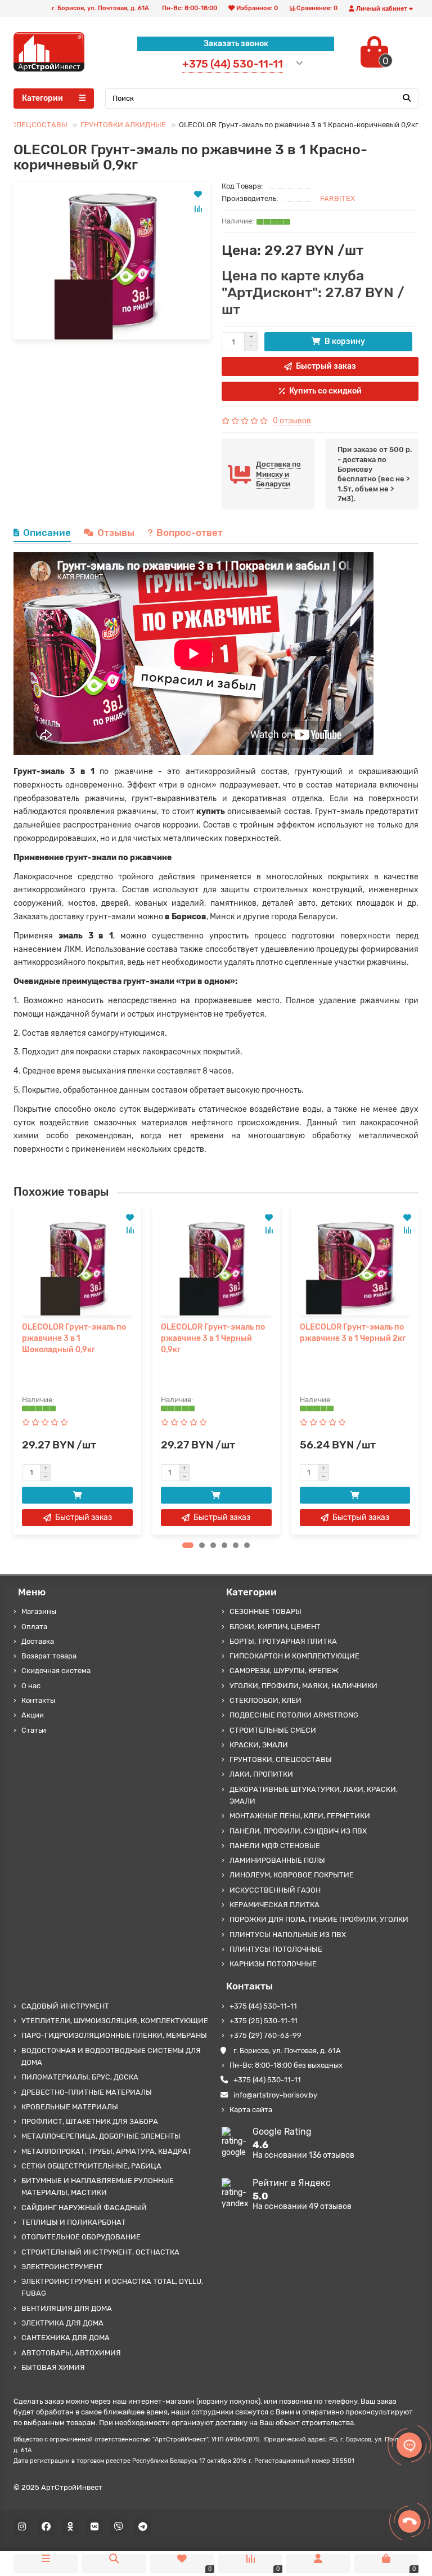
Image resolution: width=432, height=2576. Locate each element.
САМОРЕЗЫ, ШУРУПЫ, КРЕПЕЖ (284, 1671)
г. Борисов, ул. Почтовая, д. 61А (287, 2050)
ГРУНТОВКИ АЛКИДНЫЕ (123, 125)
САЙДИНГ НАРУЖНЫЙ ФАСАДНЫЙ (84, 2208)
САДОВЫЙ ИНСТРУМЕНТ (65, 2006)
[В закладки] (198, 194)
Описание (47, 533)
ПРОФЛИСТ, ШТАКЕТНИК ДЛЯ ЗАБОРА (90, 2121)
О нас (31, 1686)
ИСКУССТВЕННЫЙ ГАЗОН (275, 1890)
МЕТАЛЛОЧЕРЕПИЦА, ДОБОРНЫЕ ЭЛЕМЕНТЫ (101, 2136)
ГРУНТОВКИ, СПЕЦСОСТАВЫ (281, 1759)
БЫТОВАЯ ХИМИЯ (53, 2367)
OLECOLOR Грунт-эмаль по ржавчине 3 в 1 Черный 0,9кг (213, 1338)
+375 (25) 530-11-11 (264, 2021)
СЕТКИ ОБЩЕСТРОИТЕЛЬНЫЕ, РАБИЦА (91, 2166)
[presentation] (14, 1370)
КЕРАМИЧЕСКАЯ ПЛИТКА (274, 1905)
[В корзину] (77, 1495)
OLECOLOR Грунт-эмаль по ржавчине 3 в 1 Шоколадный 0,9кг (74, 1338)
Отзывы (116, 533)
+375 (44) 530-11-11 (263, 2006)
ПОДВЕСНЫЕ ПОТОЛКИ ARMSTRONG (294, 1715)
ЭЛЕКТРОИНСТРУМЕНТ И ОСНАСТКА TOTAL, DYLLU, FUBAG (112, 2287)
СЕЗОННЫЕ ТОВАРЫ (265, 1611)
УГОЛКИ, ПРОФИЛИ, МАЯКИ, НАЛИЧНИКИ (303, 1686)
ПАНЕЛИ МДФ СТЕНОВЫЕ (275, 1846)
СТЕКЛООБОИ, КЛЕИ (265, 1700)
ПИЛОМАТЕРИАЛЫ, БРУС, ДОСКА (80, 2077)
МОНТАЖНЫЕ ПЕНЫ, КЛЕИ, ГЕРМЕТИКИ (300, 1816)
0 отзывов (292, 421)
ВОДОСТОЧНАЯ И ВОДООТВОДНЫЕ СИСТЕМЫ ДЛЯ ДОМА (111, 2056)
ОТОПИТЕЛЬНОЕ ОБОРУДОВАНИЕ (81, 2237)
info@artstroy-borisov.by (275, 2095)
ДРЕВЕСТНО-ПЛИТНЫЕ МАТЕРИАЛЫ (87, 2092)
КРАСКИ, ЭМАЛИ (259, 1745)
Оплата (34, 1627)
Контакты (38, 1700)
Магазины (39, 1611)
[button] (188, 1545)
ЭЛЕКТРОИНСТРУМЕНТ (62, 2267)
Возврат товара (49, 1656)
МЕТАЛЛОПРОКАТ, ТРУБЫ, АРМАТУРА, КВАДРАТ (107, 2151)
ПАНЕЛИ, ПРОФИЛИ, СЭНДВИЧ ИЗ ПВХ (298, 1831)
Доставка (38, 1641)
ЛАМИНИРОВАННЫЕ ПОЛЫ (277, 1860)
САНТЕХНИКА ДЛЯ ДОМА (66, 2338)
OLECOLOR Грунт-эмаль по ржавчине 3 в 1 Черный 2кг (353, 1333)
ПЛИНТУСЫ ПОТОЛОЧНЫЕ (276, 1949)
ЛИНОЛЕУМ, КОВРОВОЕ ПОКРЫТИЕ (292, 1875)
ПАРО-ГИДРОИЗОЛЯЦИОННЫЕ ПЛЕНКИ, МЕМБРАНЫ (114, 2035)
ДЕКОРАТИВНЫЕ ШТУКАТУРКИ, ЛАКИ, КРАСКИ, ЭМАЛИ (314, 1795)
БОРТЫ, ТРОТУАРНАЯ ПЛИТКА (283, 1641)
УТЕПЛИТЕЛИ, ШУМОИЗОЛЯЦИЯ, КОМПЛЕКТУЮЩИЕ (115, 2021)
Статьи (34, 1730)
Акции (33, 1715)
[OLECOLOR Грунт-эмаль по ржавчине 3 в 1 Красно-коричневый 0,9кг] (112, 261)
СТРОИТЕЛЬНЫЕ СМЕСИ (273, 1730)
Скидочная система (56, 1671)
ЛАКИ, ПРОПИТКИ (261, 1774)
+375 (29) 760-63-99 (265, 2035)
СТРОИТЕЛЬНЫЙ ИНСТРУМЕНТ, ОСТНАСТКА (100, 2252)
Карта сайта (251, 2110)
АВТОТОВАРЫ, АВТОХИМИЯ (71, 2353)
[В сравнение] (198, 209)
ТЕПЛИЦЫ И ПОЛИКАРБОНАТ (74, 2222)
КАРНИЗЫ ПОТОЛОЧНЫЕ (273, 1964)
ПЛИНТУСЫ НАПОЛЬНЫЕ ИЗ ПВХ (288, 1935)
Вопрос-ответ (190, 533)
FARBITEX (337, 198)
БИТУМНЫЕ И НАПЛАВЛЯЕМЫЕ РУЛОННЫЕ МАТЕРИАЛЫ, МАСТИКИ (98, 2186)
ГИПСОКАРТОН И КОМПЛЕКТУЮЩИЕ (294, 1656)
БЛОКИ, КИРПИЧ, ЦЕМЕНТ (275, 1627)
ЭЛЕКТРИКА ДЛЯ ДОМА (62, 2323)
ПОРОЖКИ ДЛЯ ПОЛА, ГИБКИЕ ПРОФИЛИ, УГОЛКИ (319, 1919)
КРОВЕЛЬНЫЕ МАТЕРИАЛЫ (70, 2107)
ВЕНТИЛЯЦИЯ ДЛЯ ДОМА (67, 2308)
